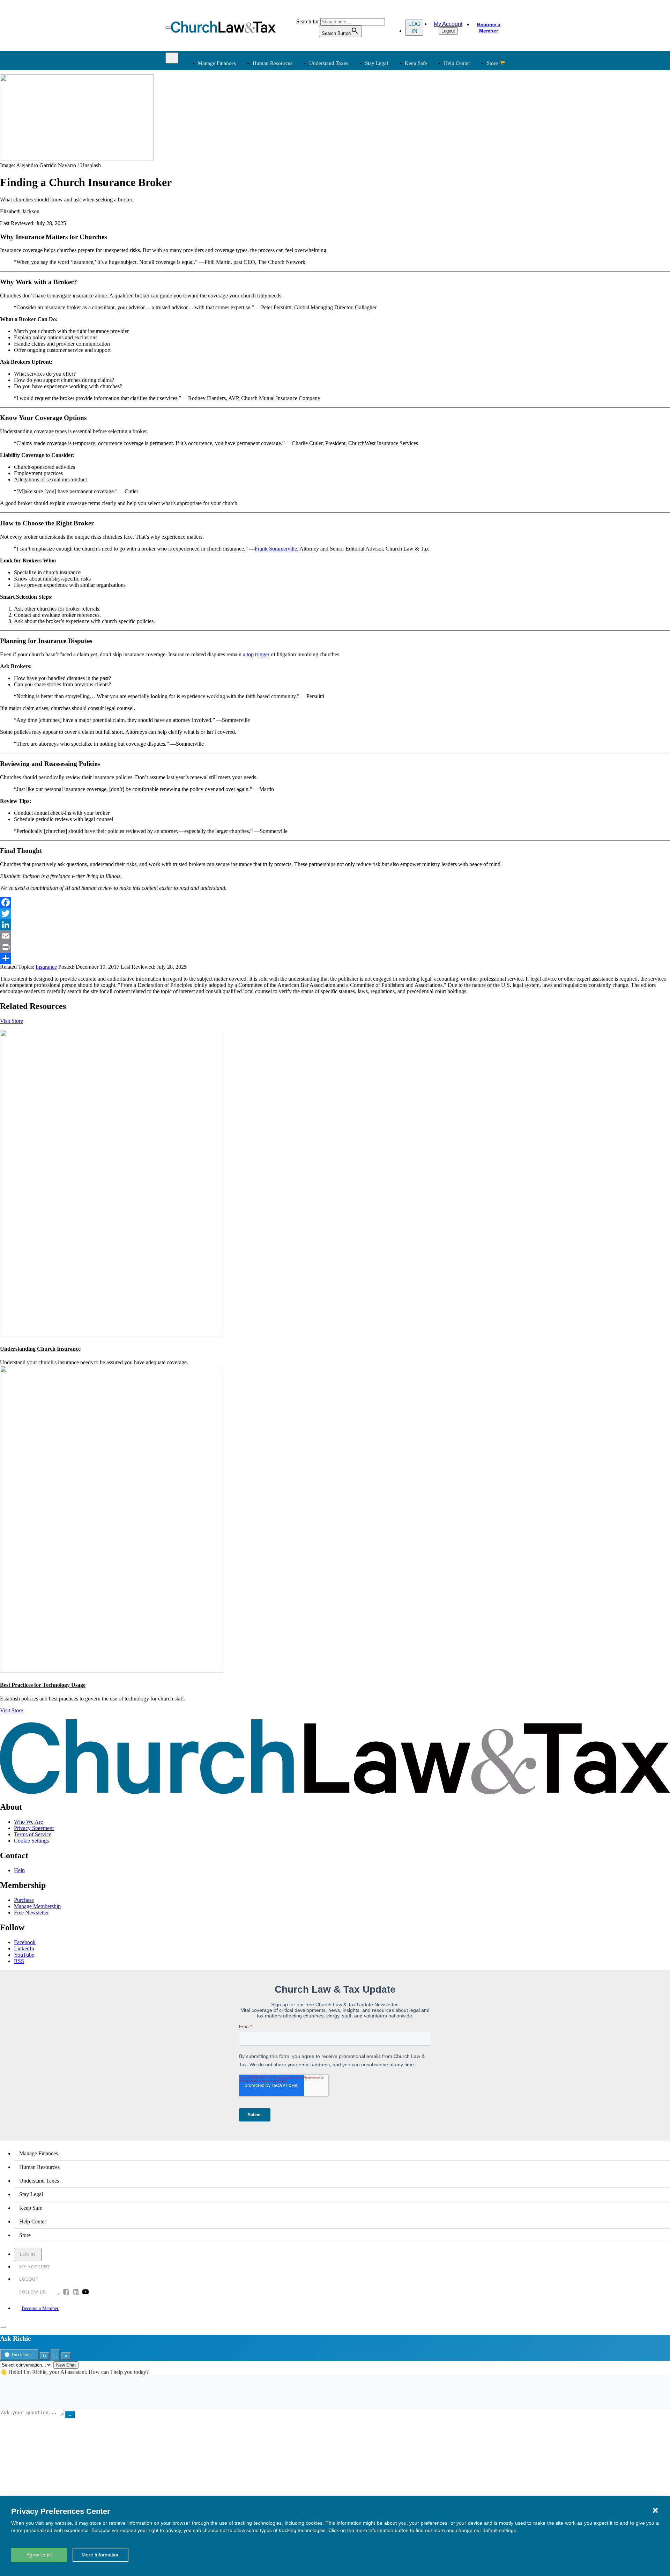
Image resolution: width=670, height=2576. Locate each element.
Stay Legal (377, 63)
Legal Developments (436, 147)
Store (492, 63)
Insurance (207, 217)
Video (275, 225)
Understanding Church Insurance (40, 1349)
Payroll (277, 122)
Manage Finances (217, 63)
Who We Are (345, 180)
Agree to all (39, 2555)
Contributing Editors (363, 233)
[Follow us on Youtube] (85, 2293)
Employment (283, 114)
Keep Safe (416, 63)
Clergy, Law (427, 131)
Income (349, 131)
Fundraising (210, 131)
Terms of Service (33, 1834)
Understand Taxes (329, 63)
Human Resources (273, 63)
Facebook (25, 1942)
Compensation (285, 106)
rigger (263, 654)
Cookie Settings (31, 1841)
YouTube (24, 1955)
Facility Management (220, 208)
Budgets (206, 106)
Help (19, 1870)
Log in (414, 27)
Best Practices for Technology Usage (43, 1685)
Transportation (213, 225)
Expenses (351, 122)
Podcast (277, 200)
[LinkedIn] (335, 925)
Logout (448, 31)
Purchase (24, 1900)
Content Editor (357, 208)
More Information (101, 2555)
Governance (426, 139)
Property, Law (429, 164)
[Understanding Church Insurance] (112, 1335)
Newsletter (281, 191)
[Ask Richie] (3, 2327)
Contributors (355, 242)
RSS (19, 1961)
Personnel (280, 131)
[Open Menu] (168, 28)
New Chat (66, 2365)
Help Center (457, 63)
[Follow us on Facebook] (66, 2293)
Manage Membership (37, 1906)
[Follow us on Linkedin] (76, 2293)
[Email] (335, 936)
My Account (448, 24)
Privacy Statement (34, 1828)
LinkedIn (24, 1948)
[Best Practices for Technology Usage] (112, 1671)
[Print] (335, 947)
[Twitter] (335, 914)
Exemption (353, 114)
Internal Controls (215, 139)
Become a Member (489, 28)
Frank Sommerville (276, 549)
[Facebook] (335, 902)
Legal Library (428, 156)
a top (249, 654)
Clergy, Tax (354, 106)
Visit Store (12, 1021)
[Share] (335, 958)
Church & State (430, 122)
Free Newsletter (31, 1913)
